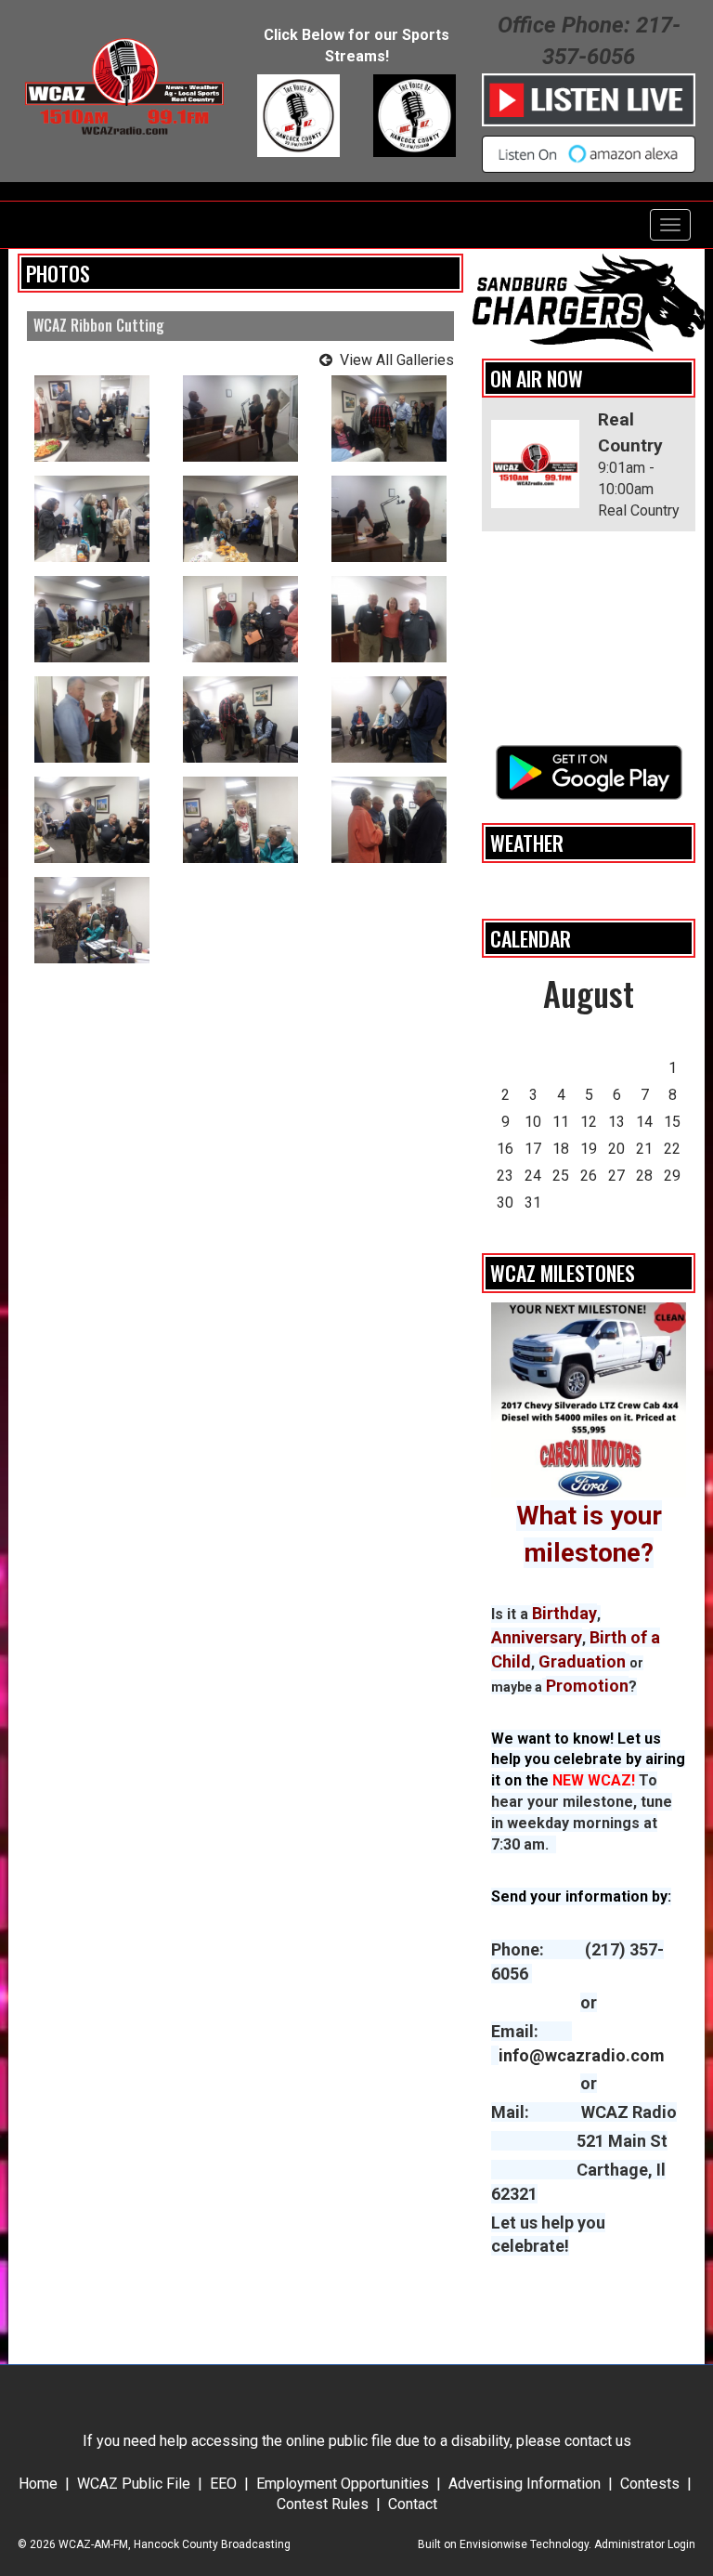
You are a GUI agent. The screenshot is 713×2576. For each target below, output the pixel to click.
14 (644, 1122)
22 (672, 1149)
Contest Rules (323, 2504)
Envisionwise (493, 2544)
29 (672, 1176)
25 (561, 1176)
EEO (223, 2484)
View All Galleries (397, 360)
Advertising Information (525, 2484)
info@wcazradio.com (582, 2055)
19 (589, 1149)
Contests (650, 2484)
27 (616, 1176)
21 (644, 1149)
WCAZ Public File (134, 2484)
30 (505, 1203)
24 (533, 1176)
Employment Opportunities (343, 2484)
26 (589, 1176)
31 (533, 1203)
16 (505, 1149)
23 (505, 1176)
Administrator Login (645, 2544)
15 (672, 1122)
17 (533, 1149)
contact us (598, 2441)
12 (589, 1122)
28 (644, 1176)
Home (38, 2484)
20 (616, 1149)
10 (533, 1122)
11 (561, 1122)
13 (616, 1122)
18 (561, 1149)
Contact (413, 2504)
